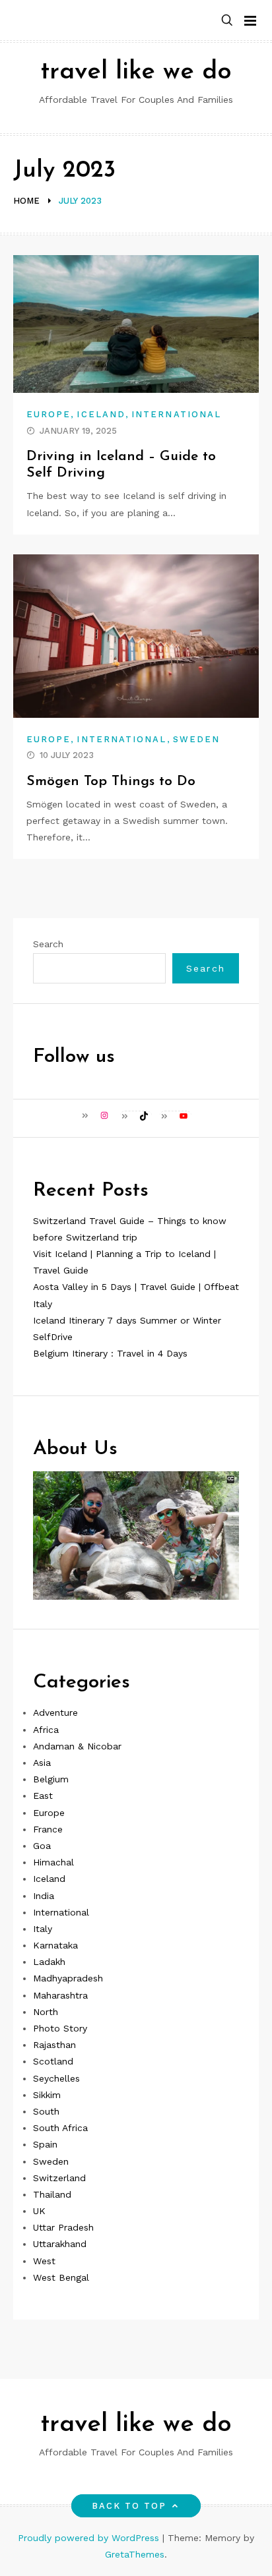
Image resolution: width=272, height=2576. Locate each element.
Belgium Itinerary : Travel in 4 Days (110, 1353)
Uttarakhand (60, 2244)
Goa (42, 1846)
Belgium (51, 1779)
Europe (49, 414)
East (43, 1796)
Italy (43, 1929)
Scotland (53, 2061)
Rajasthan (54, 2045)
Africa (46, 1730)
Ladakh (49, 1962)
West (44, 2261)
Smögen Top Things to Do (111, 781)
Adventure (55, 1712)
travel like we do (136, 72)
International (176, 414)
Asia (42, 1763)
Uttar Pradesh (63, 2227)
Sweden (196, 739)
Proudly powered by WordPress (90, 2538)
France (48, 1829)
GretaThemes (135, 2554)
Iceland (101, 414)
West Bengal (61, 2277)
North (46, 2012)
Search (48, 944)
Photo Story (60, 2028)
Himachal (53, 1862)
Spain (45, 2144)
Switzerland (59, 2178)
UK (39, 2211)
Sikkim (47, 2095)
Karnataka (55, 1945)
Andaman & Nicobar (77, 1746)
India (44, 1896)
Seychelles (56, 2078)
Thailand (52, 2194)
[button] (227, 21)
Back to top (129, 2506)
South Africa (60, 2128)
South (46, 2111)
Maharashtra (60, 1995)
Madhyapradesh (68, 1978)
